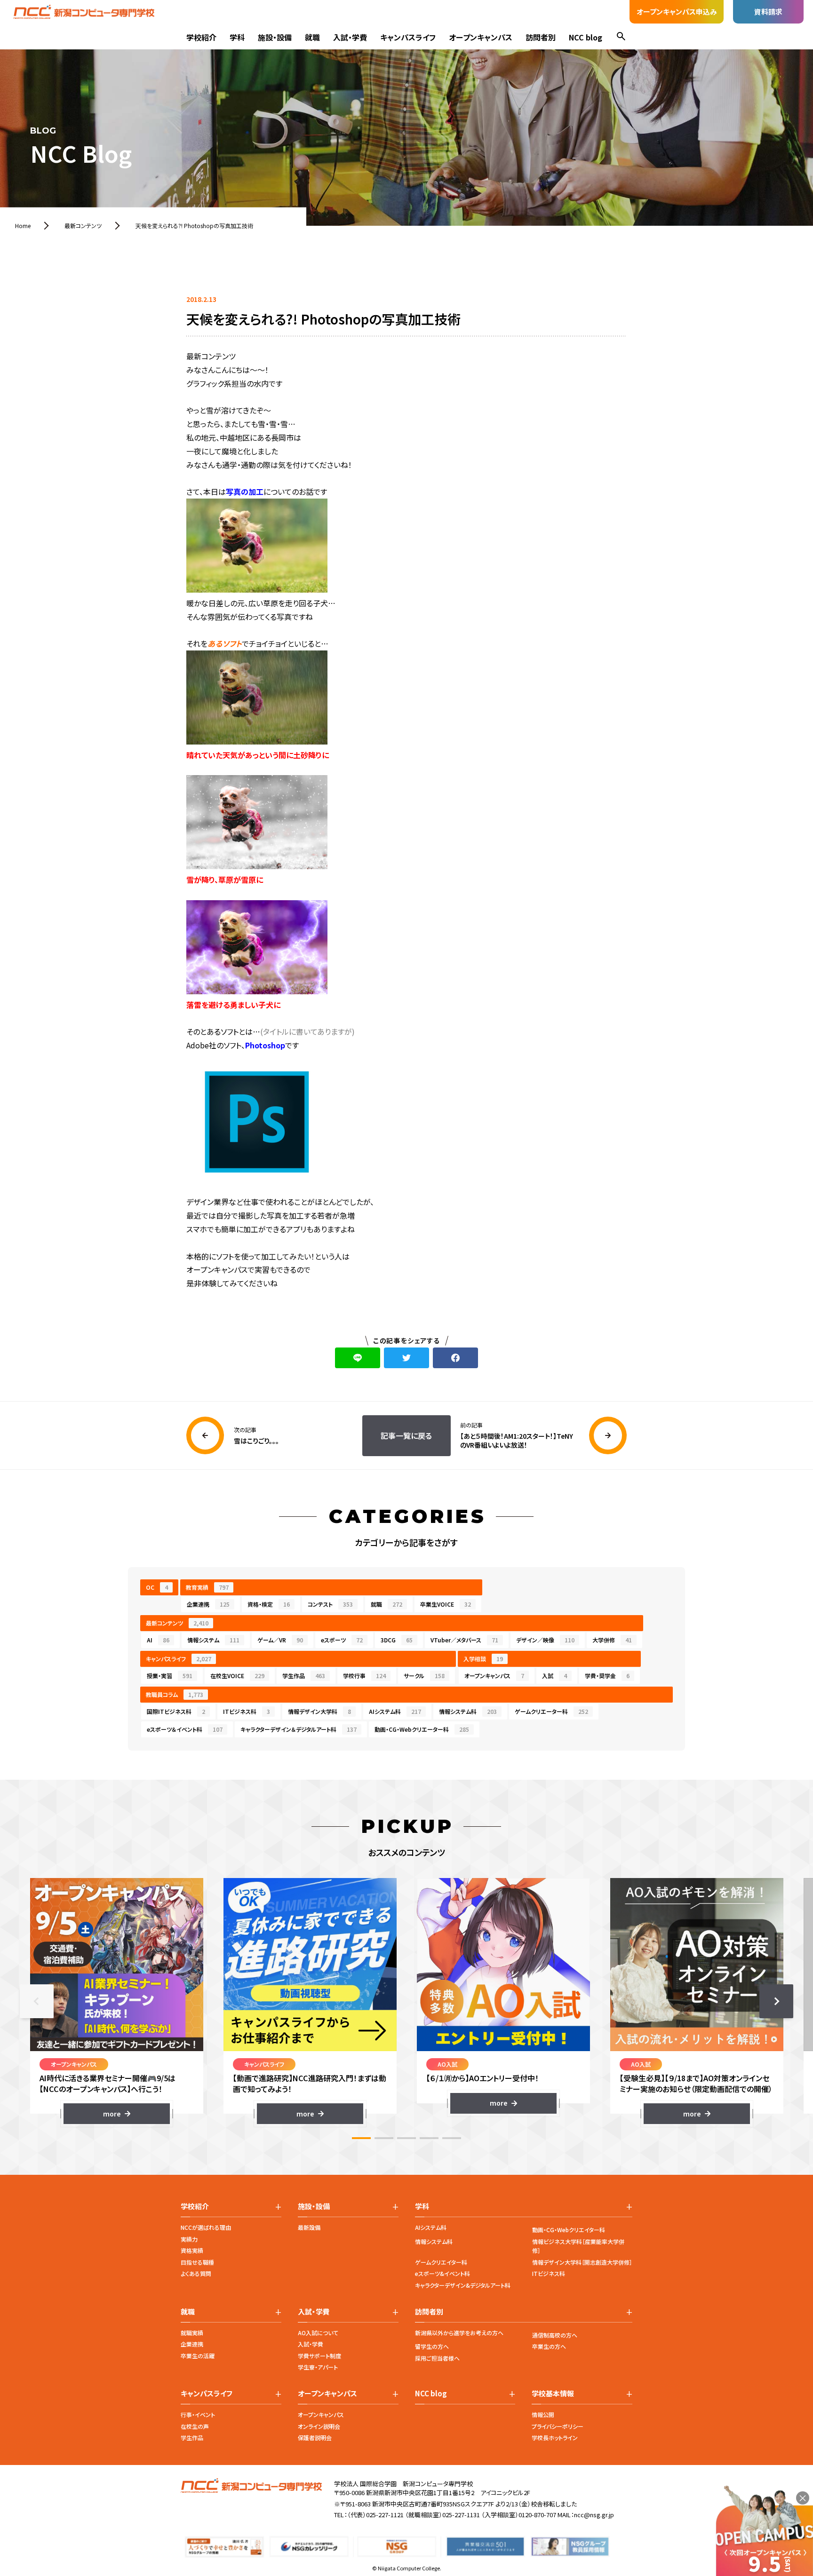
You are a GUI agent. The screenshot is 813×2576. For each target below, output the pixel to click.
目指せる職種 (197, 2262)
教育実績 (207, 1587)
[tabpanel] (116, 2001)
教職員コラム (175, 1694)
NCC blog (586, 37)
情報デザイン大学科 (319, 1711)
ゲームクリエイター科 (441, 2262)
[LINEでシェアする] (358, 1358)
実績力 (189, 2239)
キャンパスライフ (408, 37)
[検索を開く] (621, 37)
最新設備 (309, 2227)
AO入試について (318, 2333)
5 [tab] (452, 2138)
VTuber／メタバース (464, 1640)
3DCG (397, 1640)
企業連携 (208, 1604)
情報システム (213, 1640)
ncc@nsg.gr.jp (594, 2515)
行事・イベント (198, 2414)
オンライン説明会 (319, 2426)
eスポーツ (342, 1640)
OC (157, 1587)
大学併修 (612, 1640)
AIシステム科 (395, 1711)
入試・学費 (350, 37)
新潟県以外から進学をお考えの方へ (459, 2333)
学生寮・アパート (318, 2367)
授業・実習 (170, 1676)
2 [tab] (384, 2138)
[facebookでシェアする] (455, 1358)
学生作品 (304, 1676)
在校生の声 (195, 2426)
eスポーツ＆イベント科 (185, 1729)
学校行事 (364, 1676)
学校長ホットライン (555, 2437)
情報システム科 (468, 1711)
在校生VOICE (237, 1676)
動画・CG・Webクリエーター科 (422, 1729)
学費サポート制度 (319, 2356)
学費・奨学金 (607, 1676)
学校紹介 (201, 37)
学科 (237, 37)
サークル (424, 1676)
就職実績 (192, 2333)
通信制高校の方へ (555, 2335)
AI (158, 1640)
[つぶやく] (406, 1358)
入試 (554, 1676)
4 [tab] (429, 2138)
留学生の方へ (432, 2346)
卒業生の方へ (549, 2346)
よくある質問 (196, 2273)
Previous (37, 2001)
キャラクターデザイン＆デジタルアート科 (299, 1729)
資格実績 (192, 2250)
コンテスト (330, 1604)
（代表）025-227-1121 (375, 2515)
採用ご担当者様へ (437, 2358)
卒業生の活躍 (198, 2356)
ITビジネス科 (247, 1711)
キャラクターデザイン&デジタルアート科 (463, 2285)
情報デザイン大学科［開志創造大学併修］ (582, 2262)
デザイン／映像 (545, 1640)
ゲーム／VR (280, 1640)
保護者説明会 (315, 2437)
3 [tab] (406, 2138)
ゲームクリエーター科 (551, 1711)
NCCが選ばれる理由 (206, 2227)
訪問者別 (541, 37)
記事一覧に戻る (406, 1435)
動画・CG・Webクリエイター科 (569, 2230)
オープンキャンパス (481, 37)
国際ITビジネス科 (176, 1711)
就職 (312, 37)
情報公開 (543, 2414)
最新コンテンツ (177, 1623)
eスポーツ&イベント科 (442, 2273)
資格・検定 (269, 1604)
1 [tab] (361, 2138)
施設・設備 (275, 37)
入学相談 (483, 1659)
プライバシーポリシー (558, 2426)
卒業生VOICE (446, 1604)
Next (776, 2001)
